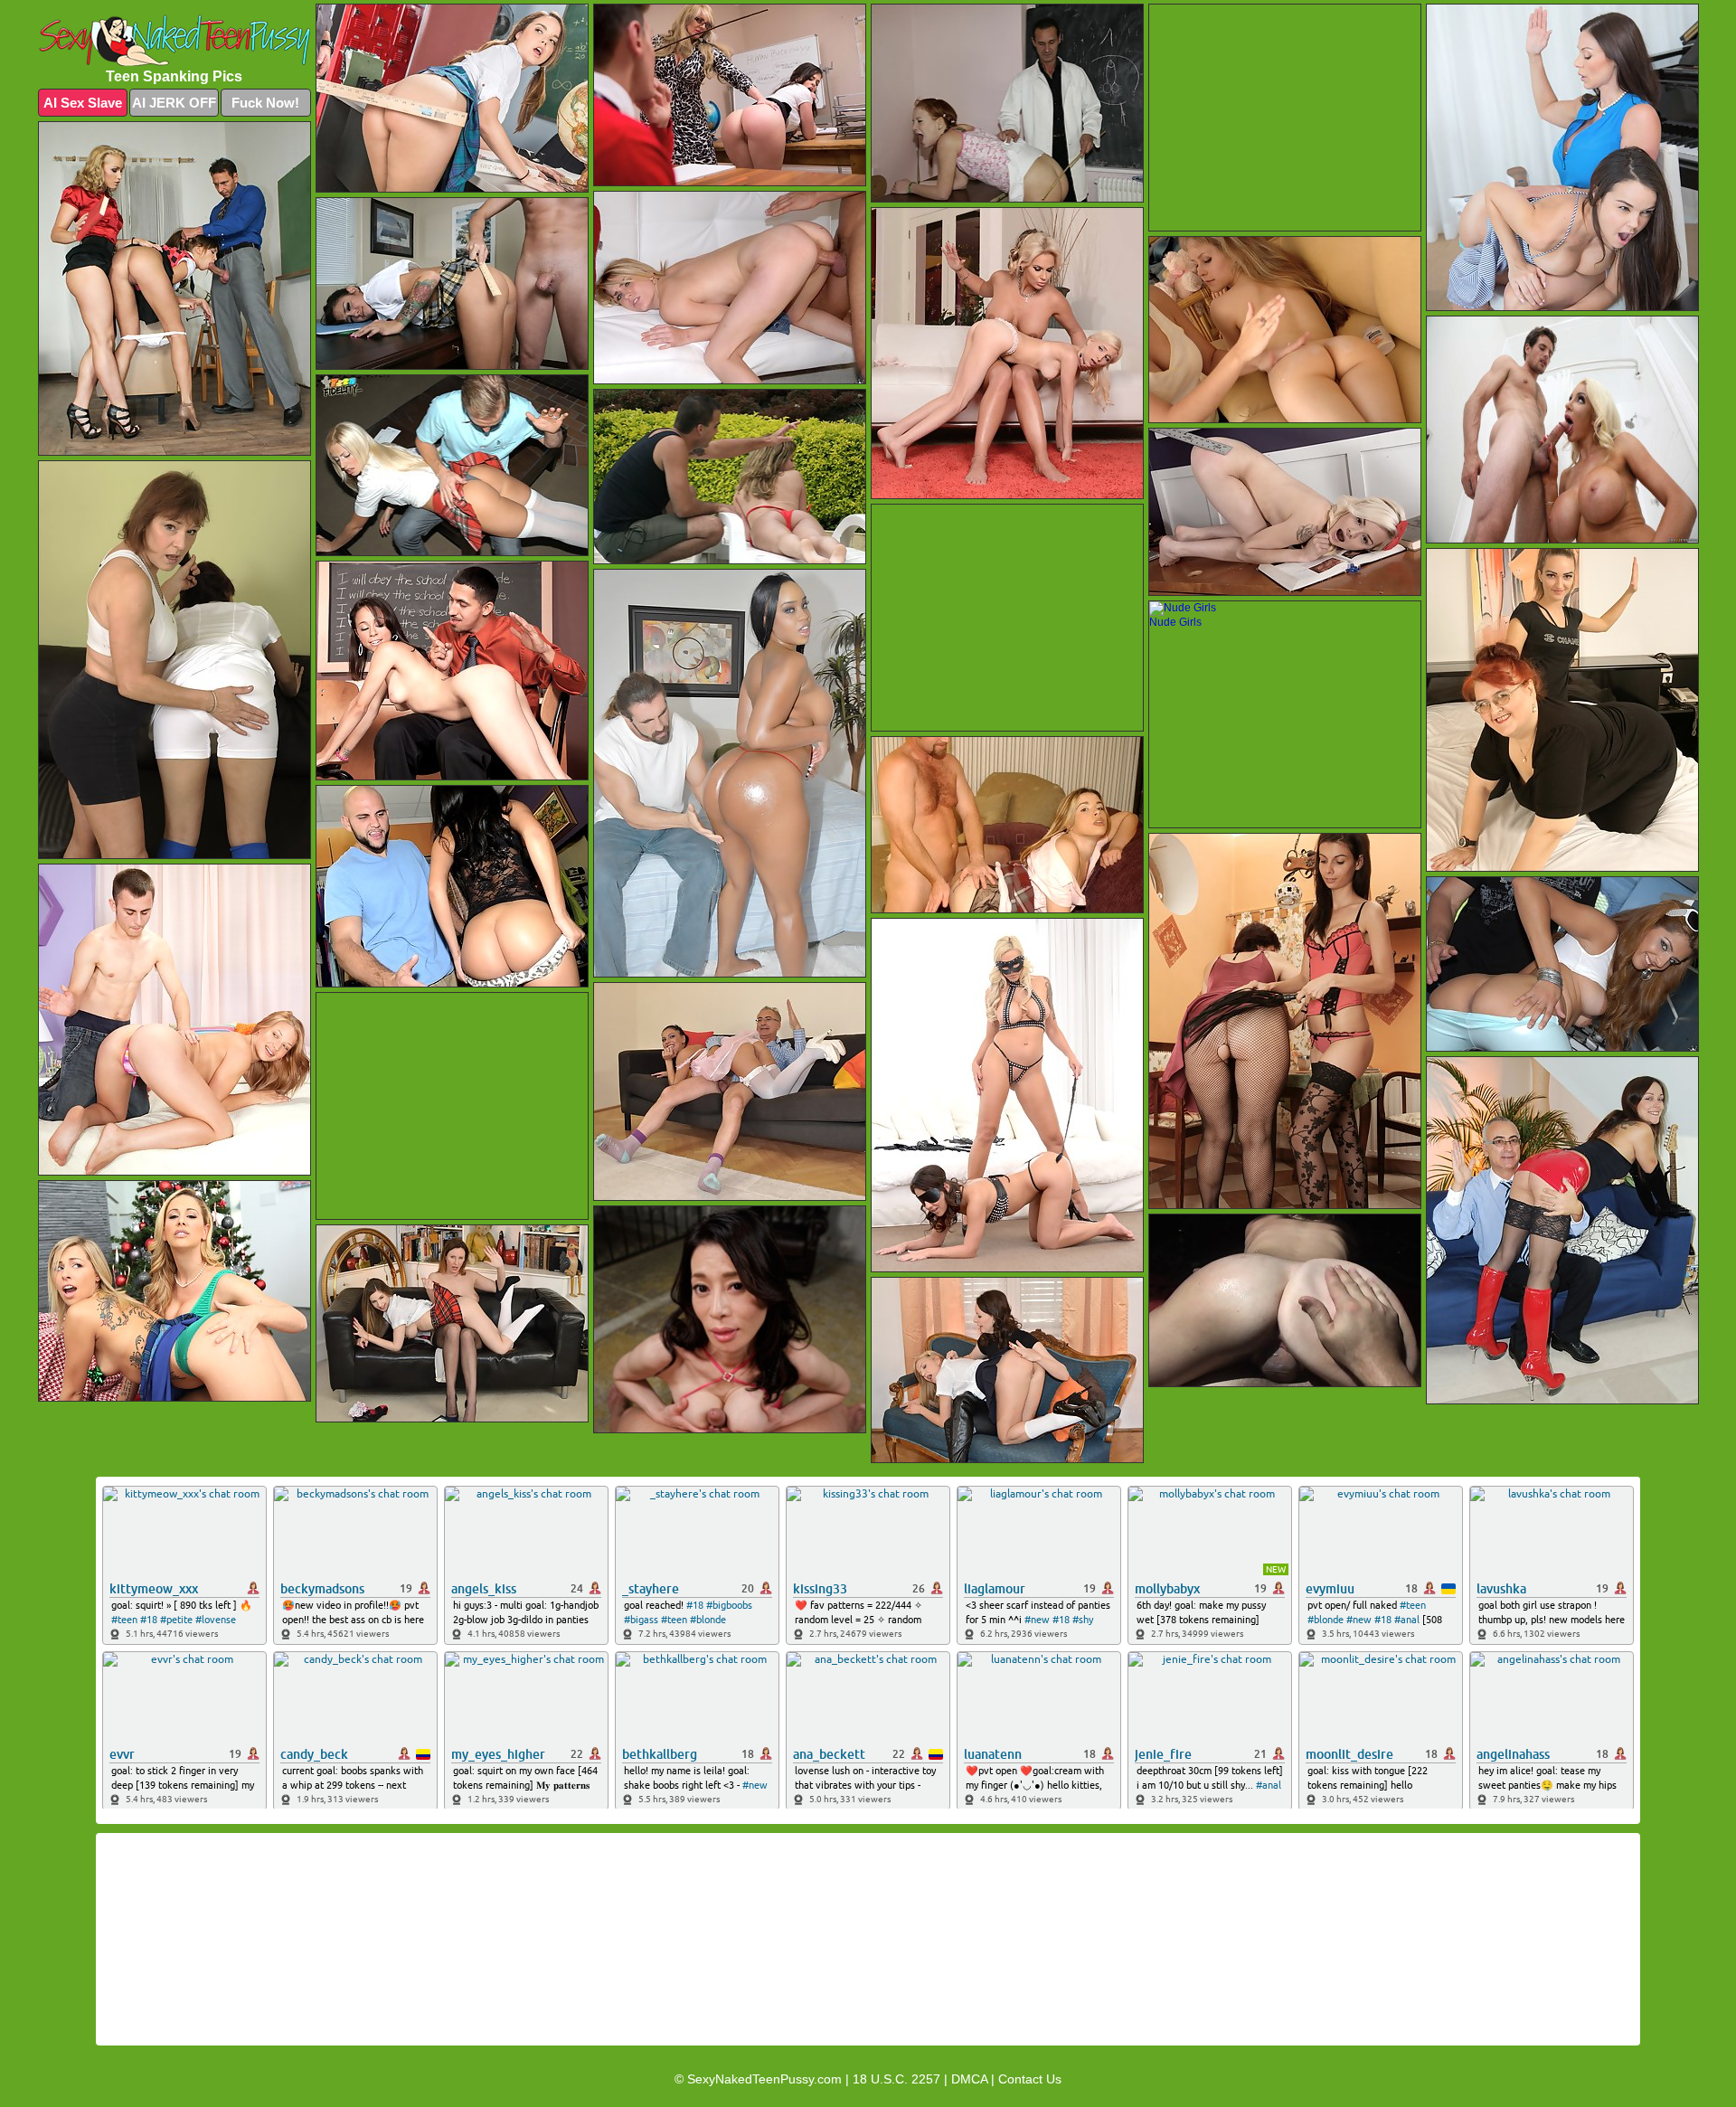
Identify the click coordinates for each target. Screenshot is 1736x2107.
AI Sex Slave (83, 103)
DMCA (969, 2079)
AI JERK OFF (174, 103)
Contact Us (1030, 2079)
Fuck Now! (265, 103)
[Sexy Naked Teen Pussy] (175, 40)
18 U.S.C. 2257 (896, 2079)
